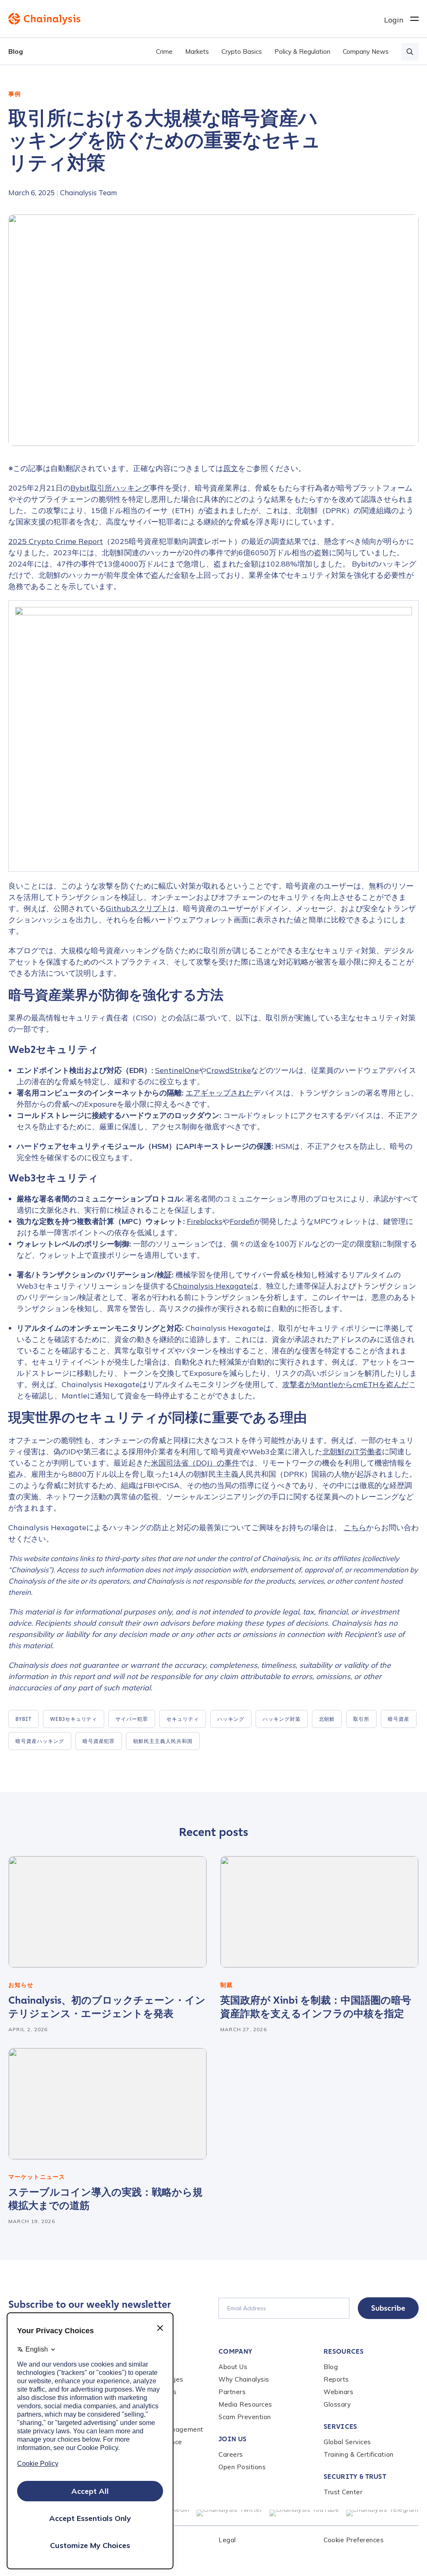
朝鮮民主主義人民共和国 (163, 1741)
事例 (15, 94)
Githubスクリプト (137, 908)
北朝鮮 (327, 1719)
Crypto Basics (242, 52)
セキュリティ (183, 1719)
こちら (355, 1527)
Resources (344, 2351)
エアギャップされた (219, 1093)
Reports (336, 2379)
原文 (231, 468)
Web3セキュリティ (74, 1719)
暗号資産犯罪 (99, 1741)
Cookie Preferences (354, 2540)
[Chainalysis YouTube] (304, 2513)
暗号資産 (399, 1719)
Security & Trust (355, 2477)
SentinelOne (177, 1070)
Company (235, 2351)
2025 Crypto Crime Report (56, 541)
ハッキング (231, 1719)
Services (340, 2426)
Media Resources (245, 2404)
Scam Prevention (245, 2417)
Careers (231, 2454)
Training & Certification (359, 2454)
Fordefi (242, 1221)
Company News (366, 52)
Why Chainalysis (244, 2379)
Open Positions (242, 2467)
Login (394, 20)
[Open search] (410, 52)
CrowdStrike (229, 1070)
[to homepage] (196, 19)
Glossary (337, 2404)
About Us (233, 2367)
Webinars (338, 2392)
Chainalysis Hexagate (212, 1286)
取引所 (361, 1719)
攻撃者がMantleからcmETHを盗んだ (345, 1384)
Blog (16, 51)
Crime (164, 52)
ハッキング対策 (282, 1719)
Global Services (347, 2442)
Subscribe (388, 2308)
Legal (227, 2540)
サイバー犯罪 (132, 1719)
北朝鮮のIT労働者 (352, 1452)
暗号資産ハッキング (40, 1741)
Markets (197, 52)
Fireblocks (205, 1221)
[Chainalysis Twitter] (230, 2513)
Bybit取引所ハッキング (110, 488)
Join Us (232, 2439)
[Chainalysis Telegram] (383, 2513)
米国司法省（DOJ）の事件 (195, 1463)
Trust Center (343, 2492)
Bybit (24, 1719)
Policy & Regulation (302, 52)
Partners (232, 2392)
